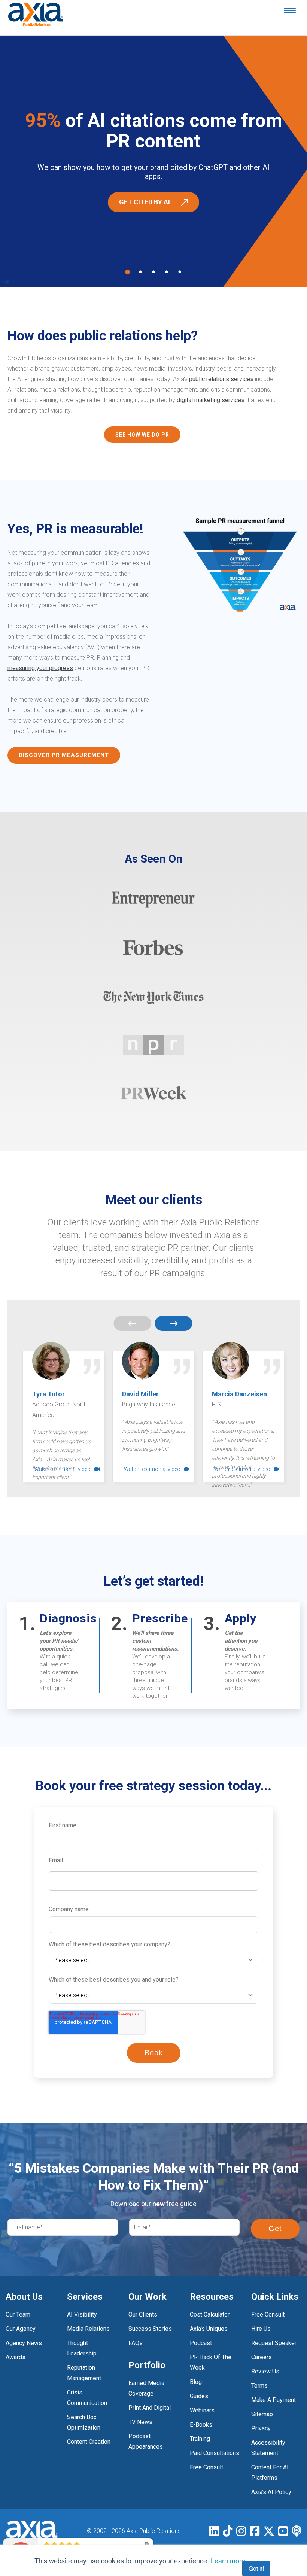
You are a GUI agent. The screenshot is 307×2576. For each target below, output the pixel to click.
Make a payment (273, 2400)
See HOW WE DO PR (142, 435)
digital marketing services (211, 400)
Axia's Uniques (209, 2329)
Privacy (261, 2428)
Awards (16, 2357)
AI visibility (82, 2315)
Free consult (268, 2315)
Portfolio (147, 2365)
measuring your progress (40, 668)
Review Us (265, 2371)
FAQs (136, 2343)
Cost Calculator (210, 2315)
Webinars (202, 2410)
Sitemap (262, 2414)
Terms (259, 2386)
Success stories (150, 2329)
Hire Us (261, 2329)
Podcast (201, 2343)
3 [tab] (153, 272)
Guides (199, 2396)
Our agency (21, 2329)
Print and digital (150, 2408)
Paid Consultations (215, 2453)
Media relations (88, 2329)
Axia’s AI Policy (271, 2492)
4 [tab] (167, 272)
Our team (18, 2315)
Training (200, 2439)
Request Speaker (274, 2343)
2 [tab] (140, 272)
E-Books (201, 2425)
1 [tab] (127, 272)
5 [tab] (180, 272)
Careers (262, 2357)
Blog (196, 2382)
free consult (206, 2467)
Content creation (89, 2442)
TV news (140, 2422)
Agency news (24, 2343)
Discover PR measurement (64, 755)
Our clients (143, 2315)
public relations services (221, 379)
